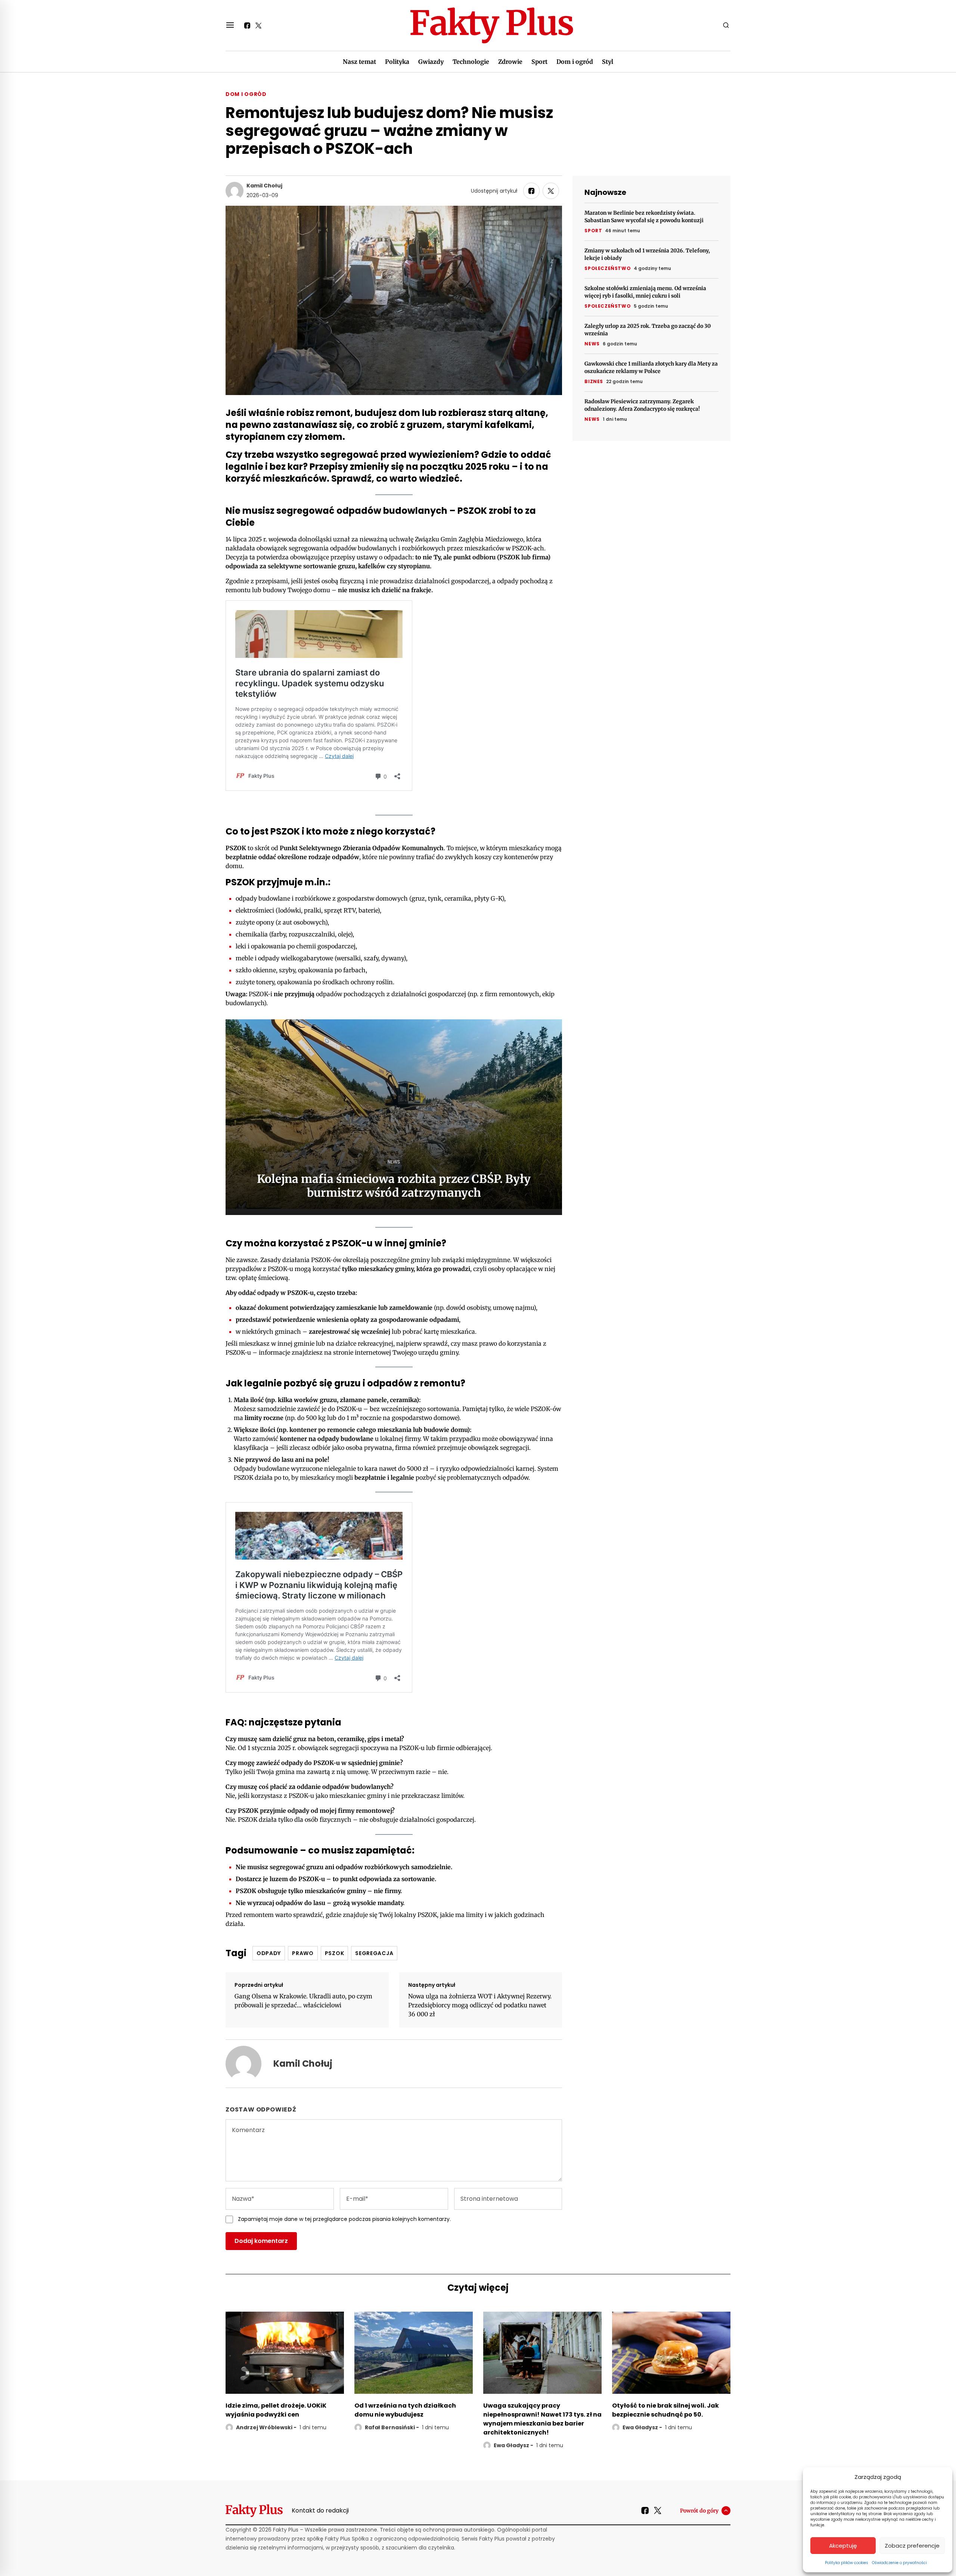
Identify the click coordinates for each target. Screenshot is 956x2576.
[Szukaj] (726, 25)
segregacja (374, 1953)
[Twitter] (258, 25)
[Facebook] (247, 25)
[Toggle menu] (230, 25)
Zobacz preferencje (912, 2546)
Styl (608, 62)
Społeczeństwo (608, 268)
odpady (269, 1953)
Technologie (471, 62)
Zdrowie (510, 62)
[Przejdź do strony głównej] (492, 25)
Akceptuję (843, 2546)
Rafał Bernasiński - (392, 2427)
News (592, 344)
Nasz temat (359, 62)
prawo (303, 1953)
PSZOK (335, 1953)
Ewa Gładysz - (513, 2445)
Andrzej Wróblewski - (266, 2427)
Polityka (397, 62)
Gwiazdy (431, 62)
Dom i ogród (575, 62)
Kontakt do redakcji (320, 2510)
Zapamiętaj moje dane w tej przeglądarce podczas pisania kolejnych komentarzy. (344, 2219)
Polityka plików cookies (847, 2563)
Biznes (594, 381)
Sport (539, 62)
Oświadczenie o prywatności (899, 2563)
